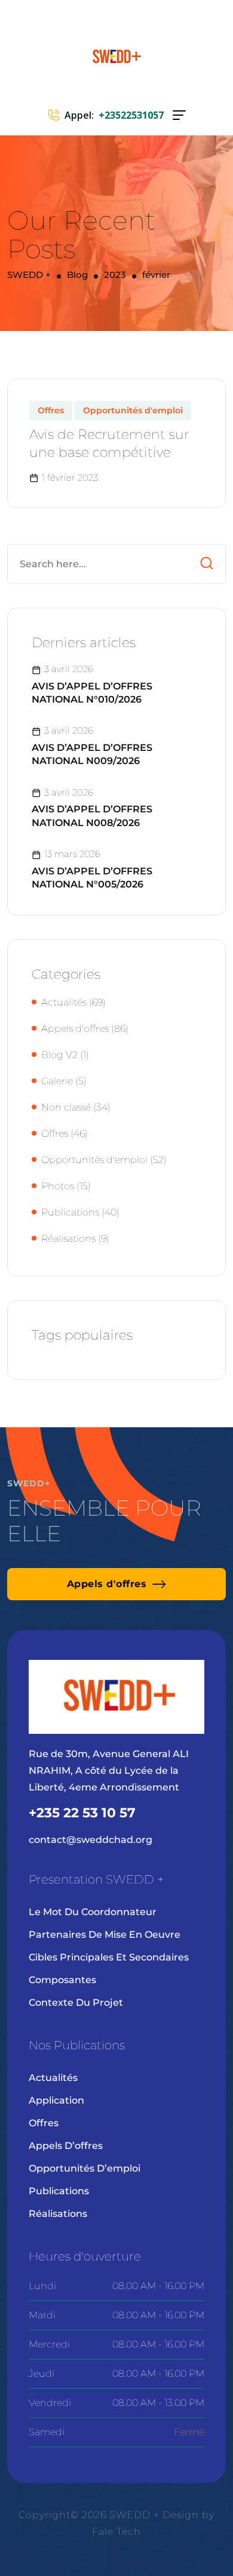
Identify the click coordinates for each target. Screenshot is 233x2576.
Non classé (66, 1107)
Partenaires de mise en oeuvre (105, 1935)
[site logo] (117, 56)
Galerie (57, 1081)
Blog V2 (59, 1055)
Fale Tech (116, 2532)
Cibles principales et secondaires (109, 1957)
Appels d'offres (75, 1029)
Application (56, 2100)
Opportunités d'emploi (133, 410)
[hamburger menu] (179, 115)
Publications (70, 1212)
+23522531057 (131, 115)
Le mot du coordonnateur (93, 1912)
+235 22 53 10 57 (82, 1813)
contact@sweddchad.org (91, 1840)
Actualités (64, 1002)
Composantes (62, 1980)
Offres (51, 410)
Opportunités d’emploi (85, 2168)
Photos (58, 1186)
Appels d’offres (66, 2146)
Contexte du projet (76, 2003)
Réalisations (68, 1238)
